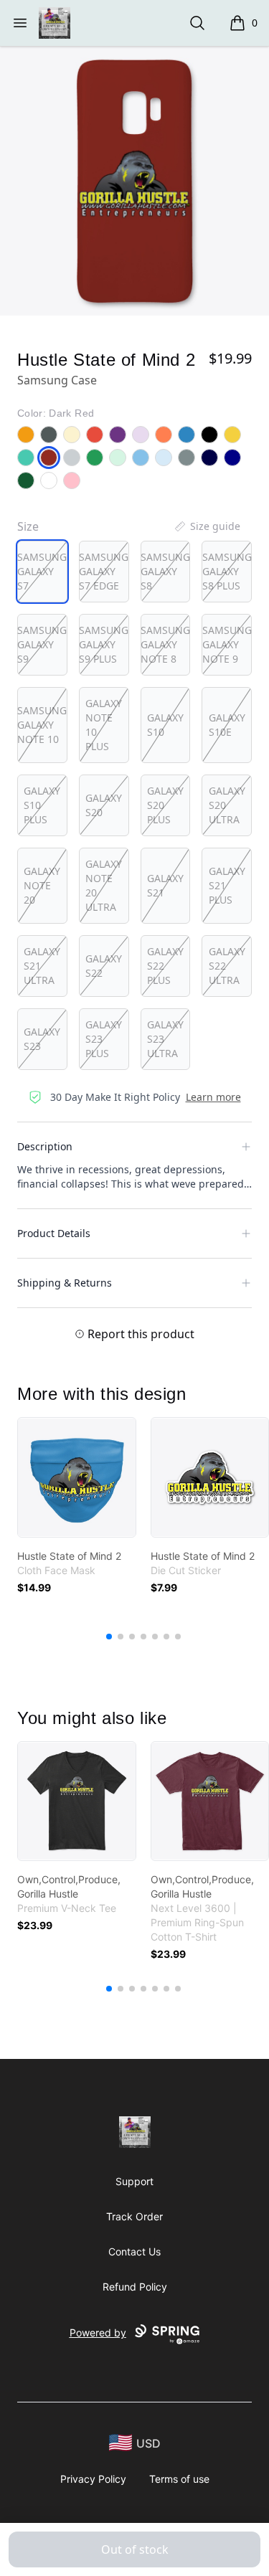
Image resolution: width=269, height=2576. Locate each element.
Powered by (98, 2333)
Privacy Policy (93, 2479)
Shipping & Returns (65, 1283)
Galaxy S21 (165, 885)
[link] (77, 1477)
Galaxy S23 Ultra (165, 1039)
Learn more (213, 1097)
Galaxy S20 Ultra (227, 805)
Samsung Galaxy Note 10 (42, 725)
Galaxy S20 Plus (165, 805)
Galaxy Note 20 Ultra (104, 885)
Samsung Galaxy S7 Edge (104, 571)
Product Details (54, 1233)
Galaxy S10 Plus (42, 805)
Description (45, 1146)
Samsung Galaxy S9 (42, 644)
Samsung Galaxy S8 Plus (227, 571)
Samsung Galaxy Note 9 (227, 644)
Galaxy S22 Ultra (227, 966)
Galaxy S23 (42, 1039)
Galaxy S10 (165, 725)
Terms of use (179, 2479)
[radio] (42, 572)
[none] (207, 526)
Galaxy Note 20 (42, 885)
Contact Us (134, 2251)
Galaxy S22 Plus (165, 966)
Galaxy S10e (227, 725)
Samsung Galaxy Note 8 (165, 644)
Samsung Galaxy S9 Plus (104, 644)
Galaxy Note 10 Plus (104, 725)
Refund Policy (135, 2287)
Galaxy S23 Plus (104, 1039)
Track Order (134, 2216)
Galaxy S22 (104, 966)
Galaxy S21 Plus (227, 885)
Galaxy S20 (104, 805)
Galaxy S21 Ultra (42, 966)
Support (134, 2181)
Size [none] (28, 526)
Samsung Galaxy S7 (42, 571)
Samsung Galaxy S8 (165, 571)
